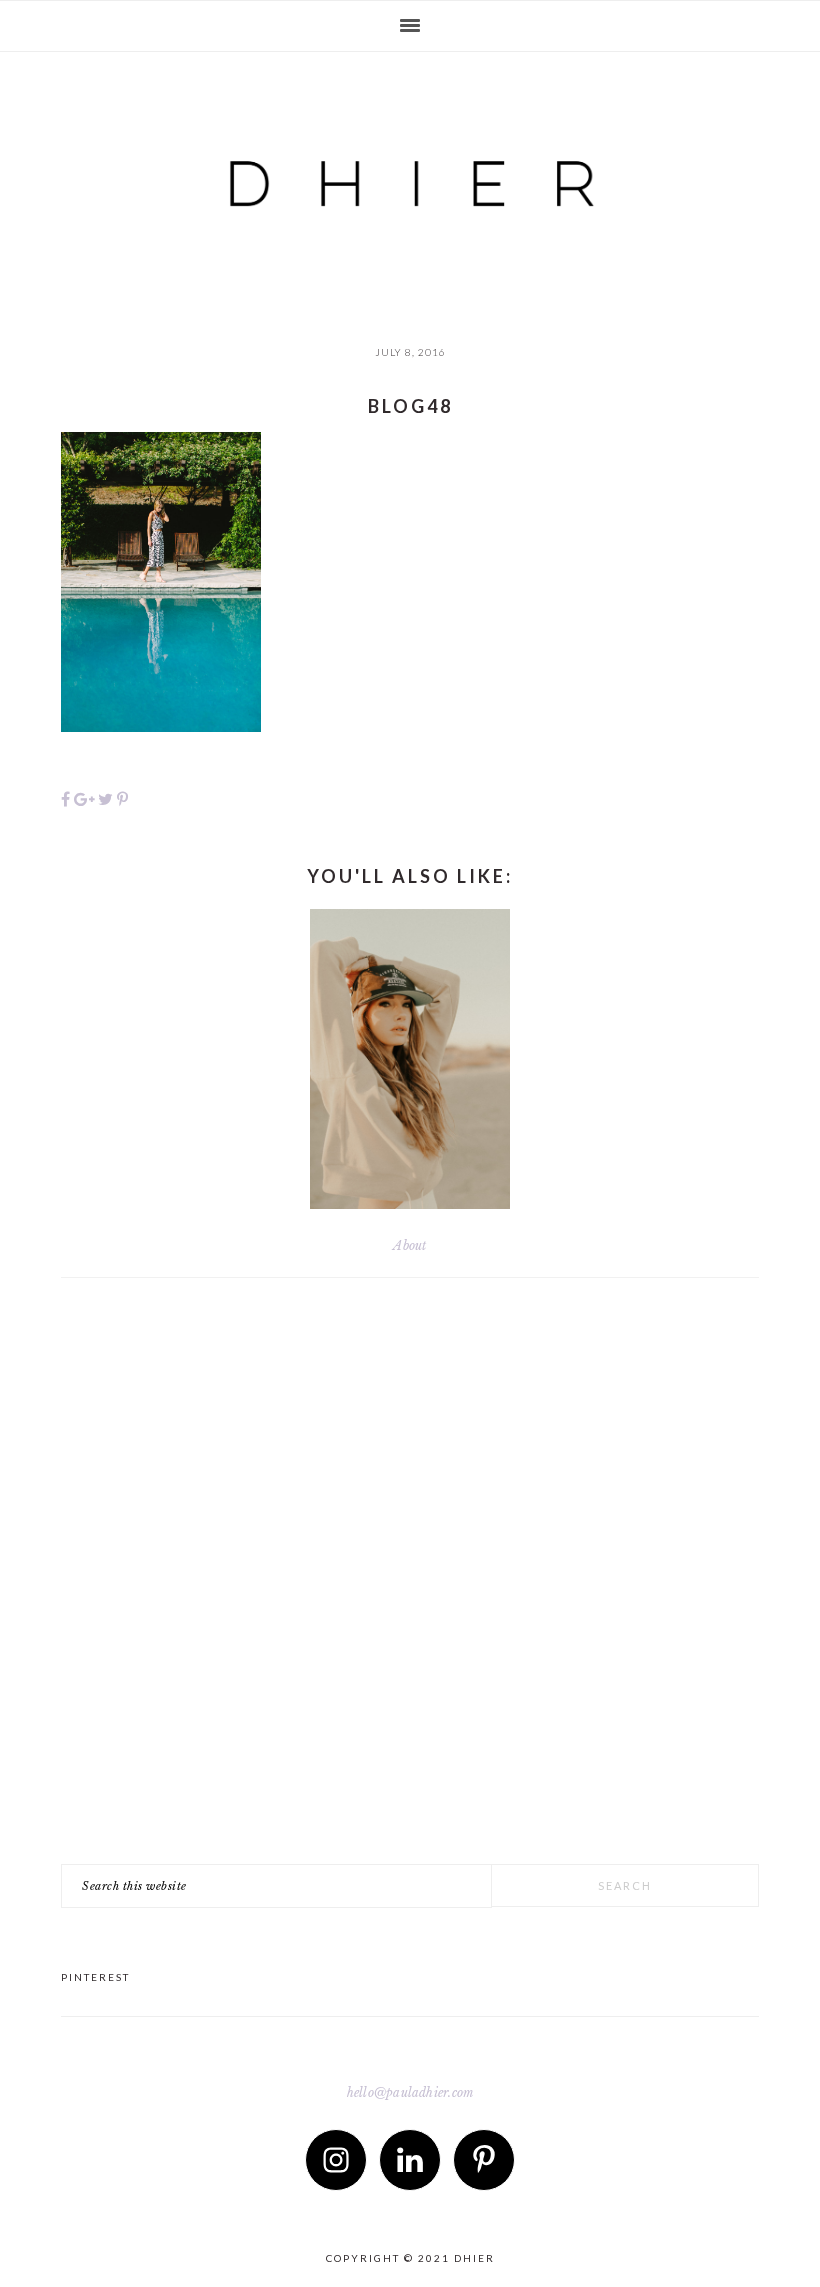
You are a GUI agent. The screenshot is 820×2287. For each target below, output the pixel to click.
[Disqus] (410, 1588)
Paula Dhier (410, 166)
